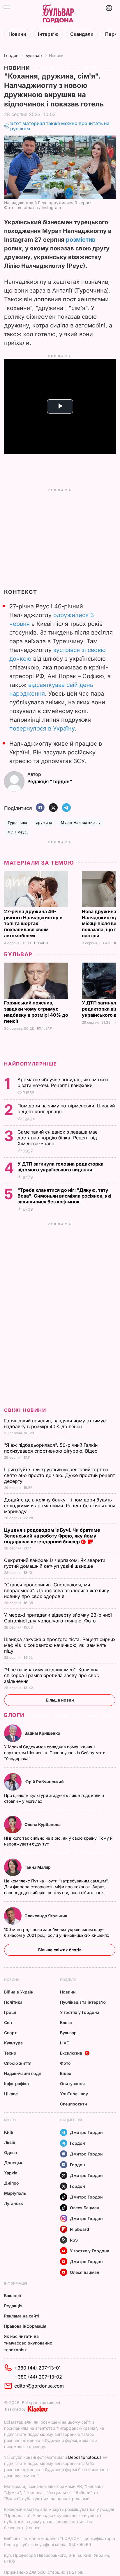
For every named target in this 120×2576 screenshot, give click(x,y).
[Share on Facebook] (40, 808)
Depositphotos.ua (85, 2457)
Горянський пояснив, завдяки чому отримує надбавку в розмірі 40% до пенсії (36, 1012)
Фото (65, 2063)
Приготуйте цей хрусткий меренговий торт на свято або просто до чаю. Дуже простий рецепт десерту (59, 1475)
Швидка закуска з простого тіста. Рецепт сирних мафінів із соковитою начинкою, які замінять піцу (60, 1645)
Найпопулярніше (30, 1064)
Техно (10, 2053)
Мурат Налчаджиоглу (81, 823)
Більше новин (60, 1700)
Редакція (13, 2306)
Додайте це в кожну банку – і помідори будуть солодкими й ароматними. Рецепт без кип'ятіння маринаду (60, 1506)
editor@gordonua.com (39, 2386)
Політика (13, 2002)
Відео (66, 2073)
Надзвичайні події (23, 2073)
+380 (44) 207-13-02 (38, 2377)
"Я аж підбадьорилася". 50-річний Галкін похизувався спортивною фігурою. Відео (52, 1448)
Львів (10, 2142)
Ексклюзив (71, 2053)
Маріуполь (15, 2193)
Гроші (10, 2012)
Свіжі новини (25, 1410)
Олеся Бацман (85, 2208)
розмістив (81, 240)
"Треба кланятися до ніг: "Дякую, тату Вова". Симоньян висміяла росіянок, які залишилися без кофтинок (64, 1196)
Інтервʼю (48, 34)
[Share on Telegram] (66, 808)
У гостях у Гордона (80, 2012)
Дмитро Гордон (86, 2132)
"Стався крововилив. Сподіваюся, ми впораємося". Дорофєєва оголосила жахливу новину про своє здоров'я (57, 1590)
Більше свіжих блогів (60, 1950)
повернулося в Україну (42, 728)
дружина (44, 823)
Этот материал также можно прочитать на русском (60, 126)
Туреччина (17, 823)
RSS (74, 2240)
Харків (11, 2173)
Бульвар (34, 55)
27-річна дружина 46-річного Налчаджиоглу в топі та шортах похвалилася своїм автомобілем (33, 924)
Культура (13, 2043)
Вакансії (13, 2296)
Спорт (10, 2033)
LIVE (64, 2043)
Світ (8, 2022)
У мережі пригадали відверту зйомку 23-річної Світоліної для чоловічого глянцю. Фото (58, 1618)
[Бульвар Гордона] (58, 14)
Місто (10, 2120)
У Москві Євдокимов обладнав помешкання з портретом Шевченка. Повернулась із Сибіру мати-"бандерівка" (56, 1753)
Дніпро (12, 2183)
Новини (17, 34)
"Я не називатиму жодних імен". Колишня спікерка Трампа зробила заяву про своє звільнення (52, 1675)
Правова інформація (25, 2326)
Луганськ (14, 2203)
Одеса (10, 2152)
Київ (9, 2132)
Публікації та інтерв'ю (83, 2002)
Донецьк (13, 2163)
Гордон (11, 55)
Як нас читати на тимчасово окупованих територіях (28, 2343)
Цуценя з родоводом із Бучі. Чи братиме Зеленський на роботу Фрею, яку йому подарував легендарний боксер (52, 1536)
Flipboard (80, 2229)
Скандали (82, 34)
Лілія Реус (17, 832)
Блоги (14, 1715)
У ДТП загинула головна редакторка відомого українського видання (60, 1167)
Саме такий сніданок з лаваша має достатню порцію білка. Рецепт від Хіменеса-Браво (58, 1138)
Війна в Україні (19, 1992)
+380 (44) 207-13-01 (38, 2368)
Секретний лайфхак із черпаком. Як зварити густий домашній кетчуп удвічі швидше (55, 1563)
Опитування (72, 2084)
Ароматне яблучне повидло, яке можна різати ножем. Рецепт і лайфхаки (63, 1082)
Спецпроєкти (74, 2104)
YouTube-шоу (74, 2094)
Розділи (68, 1980)
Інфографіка (16, 2084)
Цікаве (11, 2094)
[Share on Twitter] (53, 808)
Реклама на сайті (22, 2316)
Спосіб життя (18, 2063)
